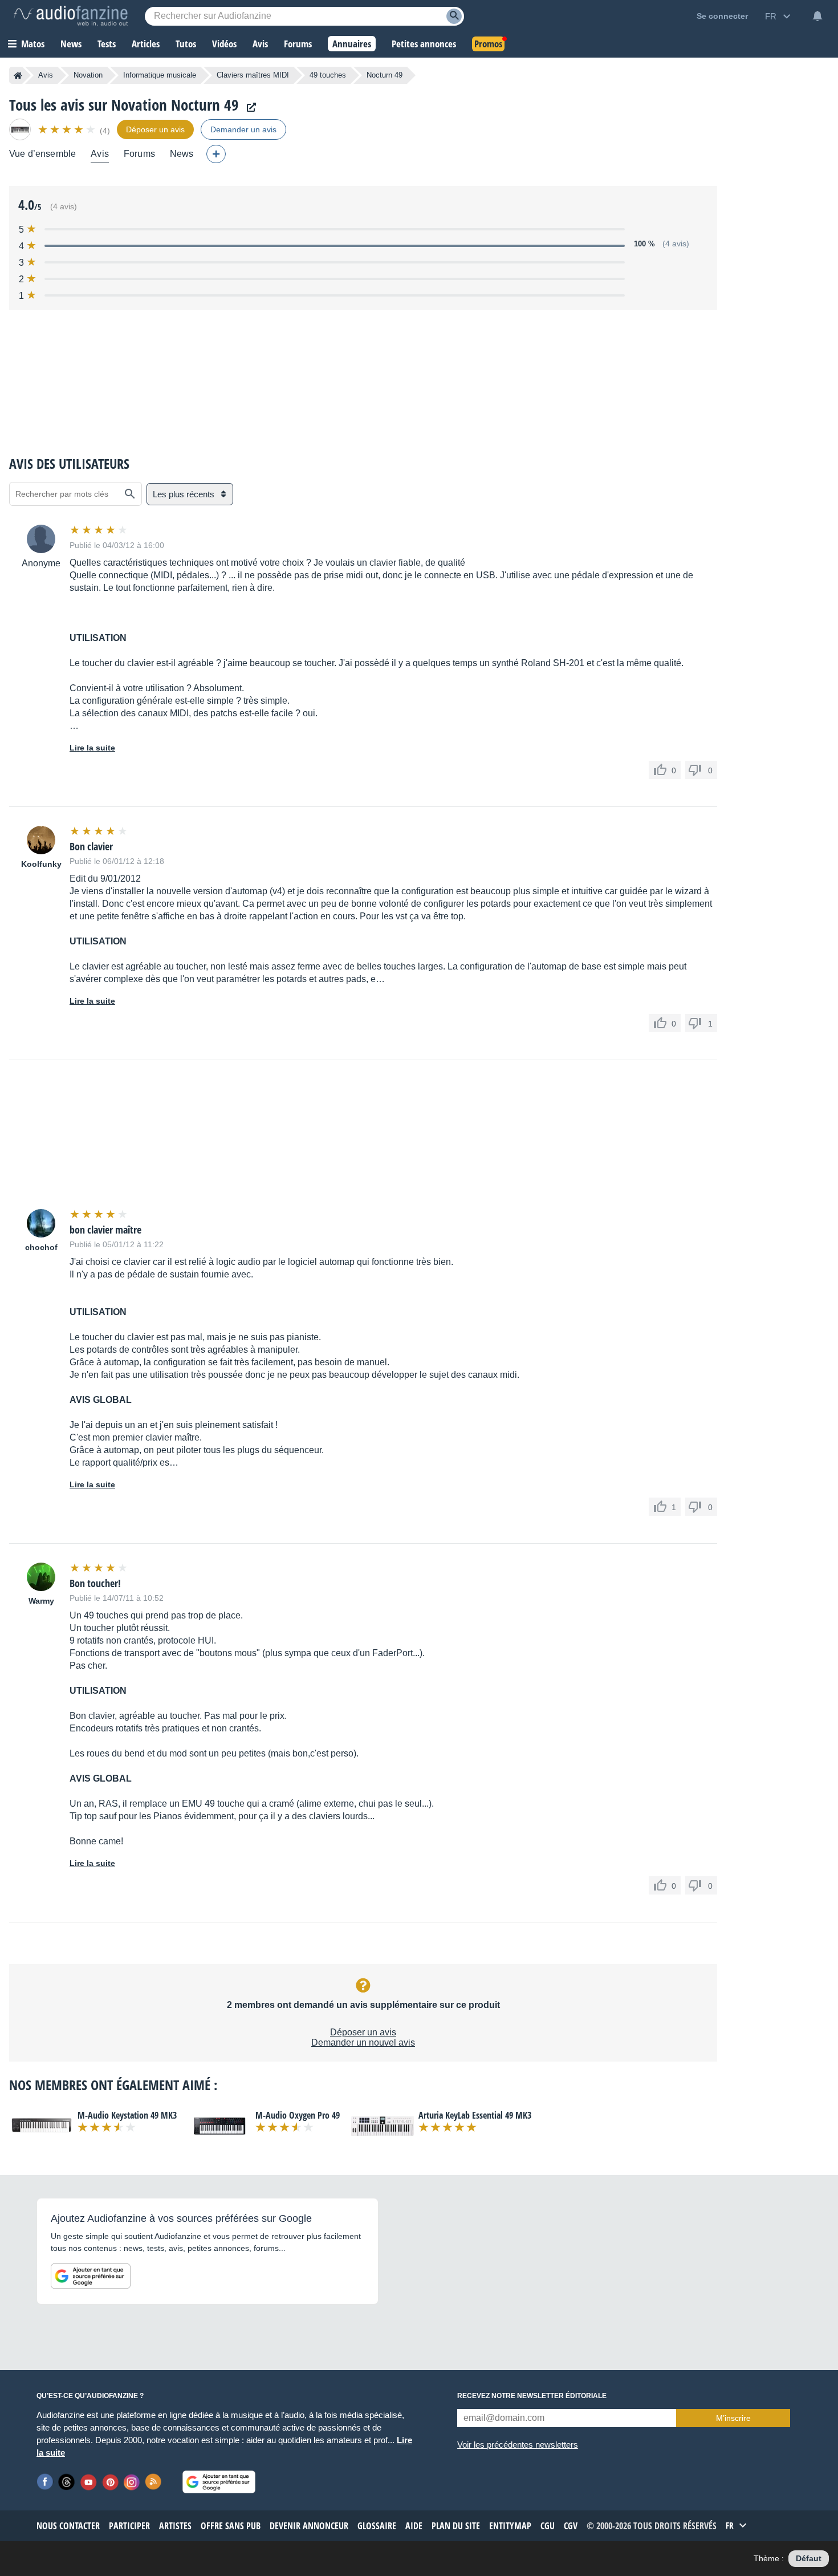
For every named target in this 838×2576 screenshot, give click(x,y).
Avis (46, 75)
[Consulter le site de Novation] (249, 107)
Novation (88, 75)
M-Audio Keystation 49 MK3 (127, 2115)
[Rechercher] (130, 494)
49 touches (328, 75)
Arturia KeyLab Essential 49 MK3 (475, 2115)
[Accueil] (18, 75)
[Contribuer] (216, 154)
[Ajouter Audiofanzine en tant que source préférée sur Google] (91, 2276)
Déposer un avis (363, 2032)
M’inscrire (733, 2418)
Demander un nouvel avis (363, 2042)
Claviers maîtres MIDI (253, 75)
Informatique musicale (160, 75)
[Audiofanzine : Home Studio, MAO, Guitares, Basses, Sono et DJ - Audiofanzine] (71, 16)
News (182, 154)
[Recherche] (454, 16)
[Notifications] (817, 16)
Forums (139, 154)
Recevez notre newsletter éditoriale (532, 2396)
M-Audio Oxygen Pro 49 (298, 2115)
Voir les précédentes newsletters (518, 2445)
